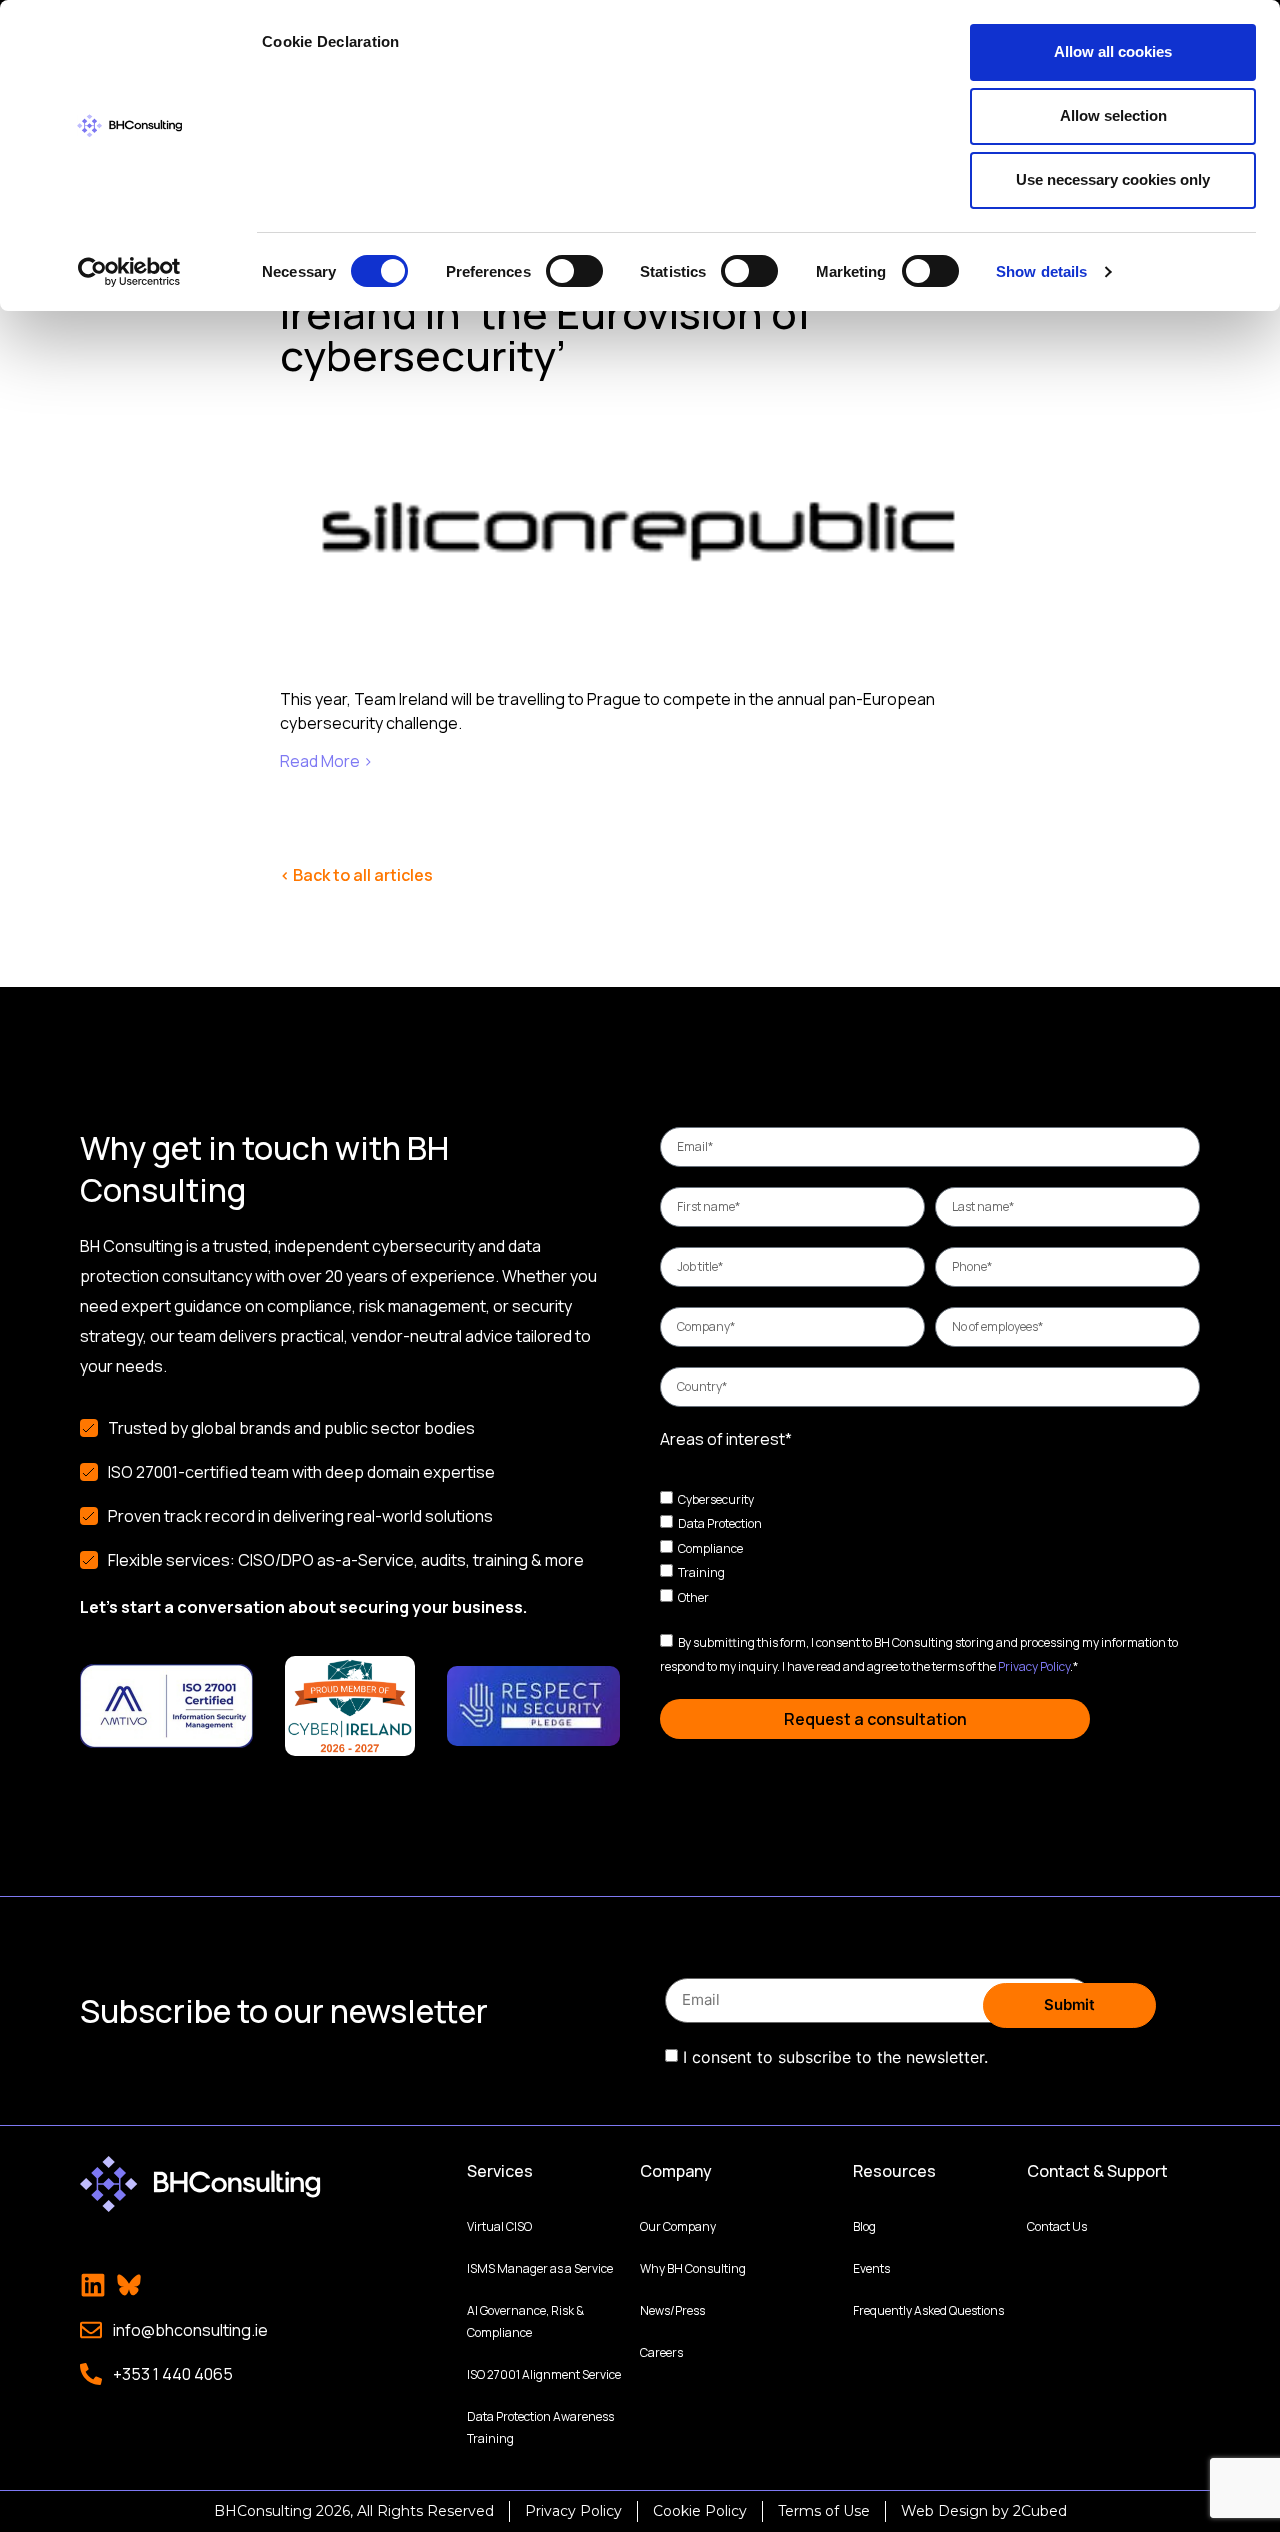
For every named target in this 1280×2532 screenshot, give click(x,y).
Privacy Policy (1034, 1666)
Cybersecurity (716, 1498)
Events (871, 2268)
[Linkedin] (93, 2285)
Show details (1041, 271)
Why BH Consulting (693, 2268)
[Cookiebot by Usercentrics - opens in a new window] (129, 272)
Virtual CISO (499, 2226)
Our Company (678, 2226)
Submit (1069, 2004)
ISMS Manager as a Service (540, 2268)
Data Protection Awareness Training (540, 2427)
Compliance (710, 1547)
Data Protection (720, 1523)
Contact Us (1057, 2226)
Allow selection (1113, 115)
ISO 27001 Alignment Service (544, 2374)
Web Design (944, 2511)
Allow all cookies (1113, 51)
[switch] (574, 271)
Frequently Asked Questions (928, 2310)
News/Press (672, 2310)
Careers (661, 2352)
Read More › (326, 761)
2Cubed (1040, 2511)
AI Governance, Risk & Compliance (525, 2321)
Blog (864, 2226)
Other (693, 1597)
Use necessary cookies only (1113, 179)
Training (701, 1572)
